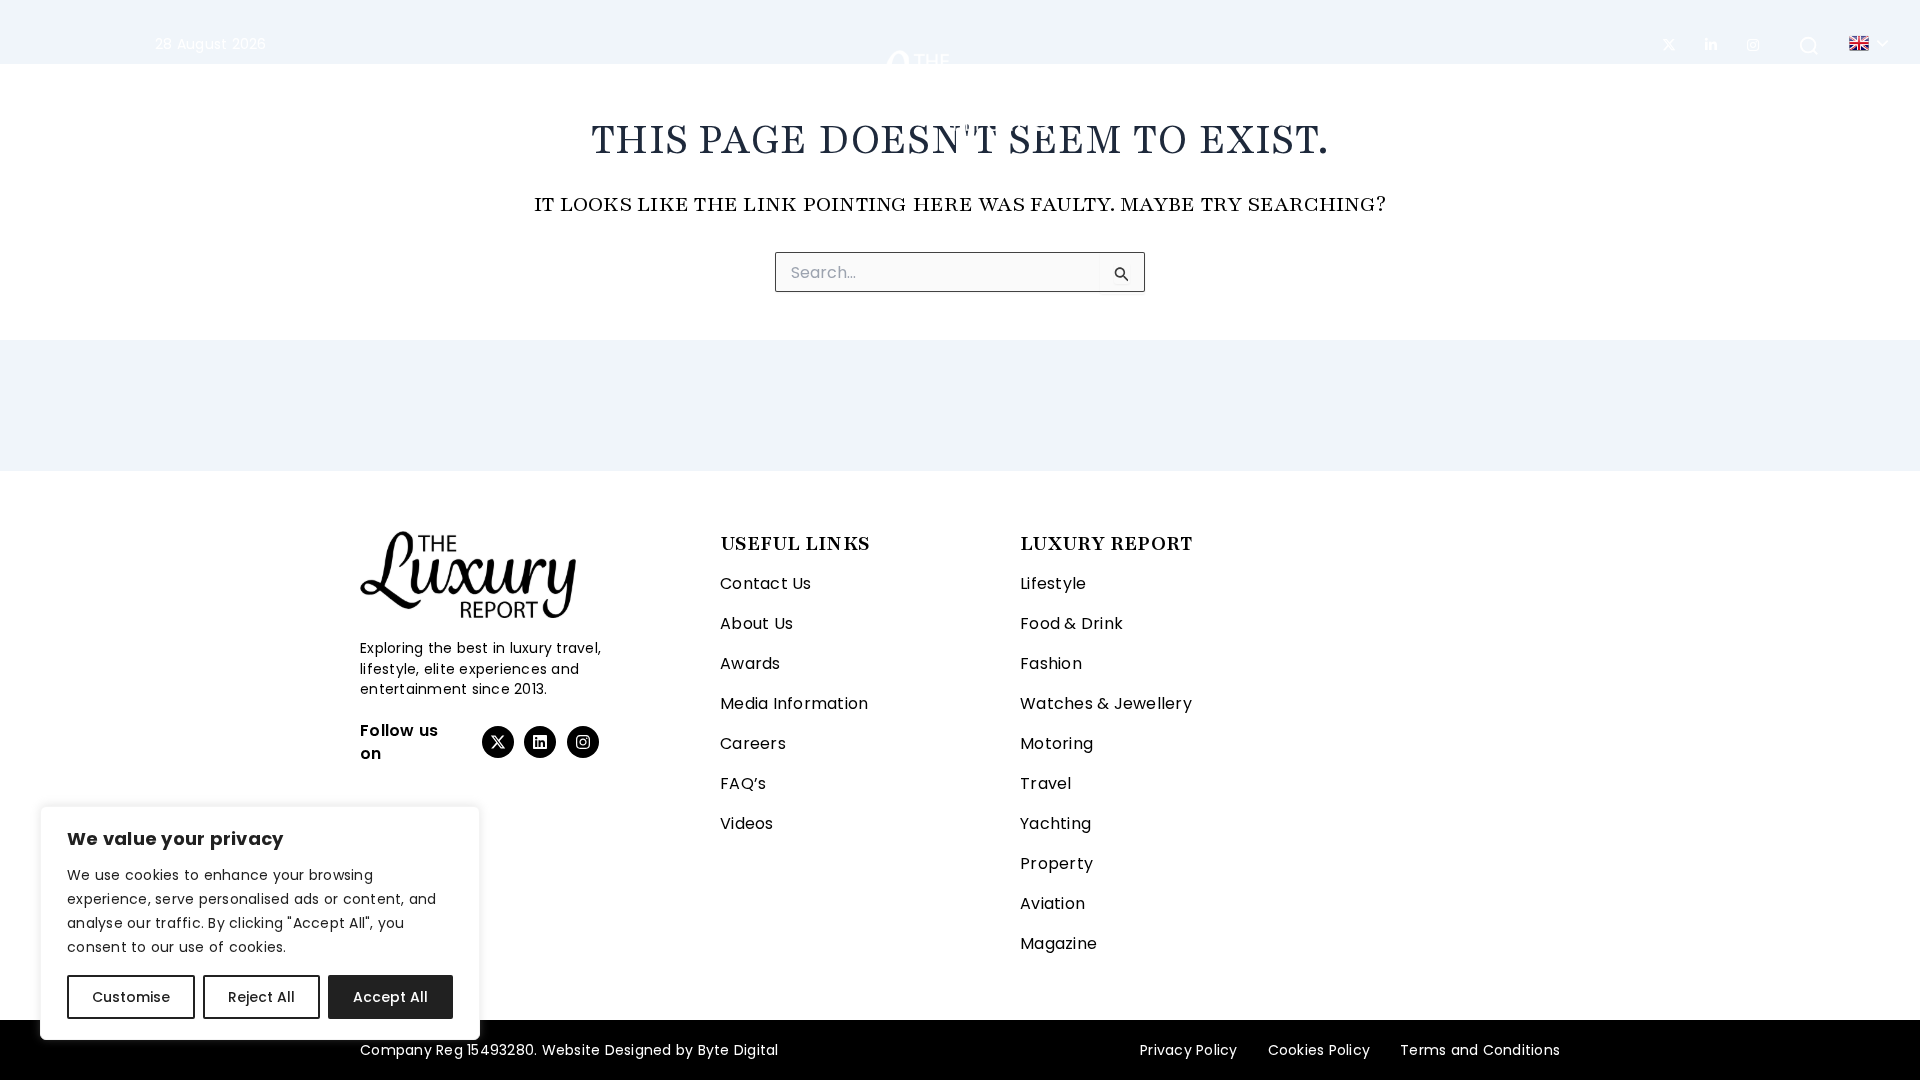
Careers (753, 743)
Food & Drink (1071, 623)
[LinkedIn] (1711, 45)
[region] (260, 923)
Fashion (546, 90)
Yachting (1133, 90)
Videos (747, 823)
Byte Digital (738, 1050)
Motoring (673, 90)
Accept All (390, 997)
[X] (1669, 45)
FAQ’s (743, 783)
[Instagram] (1753, 45)
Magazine (1441, 90)
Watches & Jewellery (1106, 703)
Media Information (794, 703)
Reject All (261, 997)
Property (1237, 90)
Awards (750, 663)
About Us (756, 623)
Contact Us (766, 583)
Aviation (1338, 90)
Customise (131, 997)
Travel (770, 90)
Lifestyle (429, 90)
